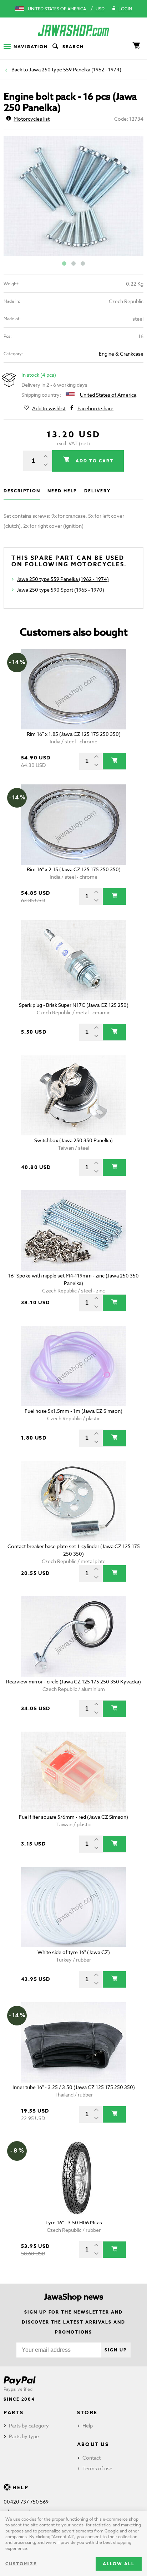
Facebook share (95, 408)
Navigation (31, 47)
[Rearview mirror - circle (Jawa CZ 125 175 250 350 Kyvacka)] (73, 1636)
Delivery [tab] (97, 491)
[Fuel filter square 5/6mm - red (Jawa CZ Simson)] (73, 1772)
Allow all (119, 2564)
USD (100, 9)
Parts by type (24, 2436)
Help (88, 2426)
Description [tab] (22, 491)
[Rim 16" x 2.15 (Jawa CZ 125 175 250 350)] (73, 825)
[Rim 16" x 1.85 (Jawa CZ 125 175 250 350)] (73, 689)
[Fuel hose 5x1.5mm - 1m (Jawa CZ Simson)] (73, 1366)
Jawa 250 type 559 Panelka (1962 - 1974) (75, 69)
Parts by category (29, 2426)
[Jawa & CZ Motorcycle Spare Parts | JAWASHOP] (73, 30)
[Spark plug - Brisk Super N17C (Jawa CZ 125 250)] (73, 960)
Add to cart (93, 461)
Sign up (116, 2350)
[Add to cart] (114, 761)
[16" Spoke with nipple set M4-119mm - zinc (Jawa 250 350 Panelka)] (73, 1231)
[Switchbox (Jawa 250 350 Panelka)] (73, 1095)
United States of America (57, 9)
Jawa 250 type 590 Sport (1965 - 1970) (60, 590)
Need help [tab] (62, 491)
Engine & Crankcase (121, 354)
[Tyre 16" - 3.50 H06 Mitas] (73, 2178)
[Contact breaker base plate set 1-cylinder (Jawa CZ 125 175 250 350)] (73, 1501)
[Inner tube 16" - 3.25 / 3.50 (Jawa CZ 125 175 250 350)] (73, 2042)
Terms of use (97, 2468)
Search (73, 47)
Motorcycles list (32, 119)
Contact (92, 2458)
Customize (21, 2564)
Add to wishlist (49, 408)
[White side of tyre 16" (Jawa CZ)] (73, 1907)
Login (125, 9)
